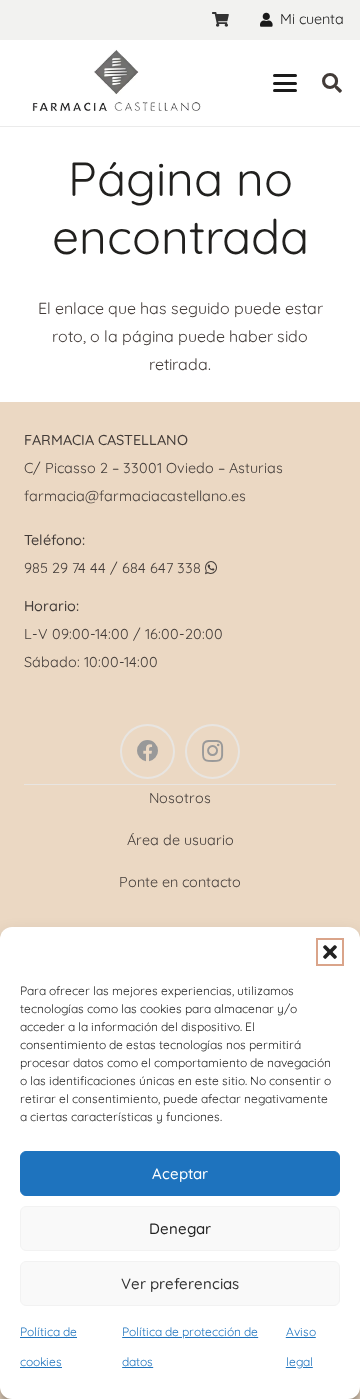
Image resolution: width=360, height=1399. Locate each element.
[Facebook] (147, 751)
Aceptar (180, 1173)
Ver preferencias (180, 1283)
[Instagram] (212, 751)
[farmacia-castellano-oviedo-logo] (115, 83)
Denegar (180, 1228)
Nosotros (180, 798)
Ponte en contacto (180, 882)
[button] (330, 952)
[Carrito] (220, 20)
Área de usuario (180, 840)
